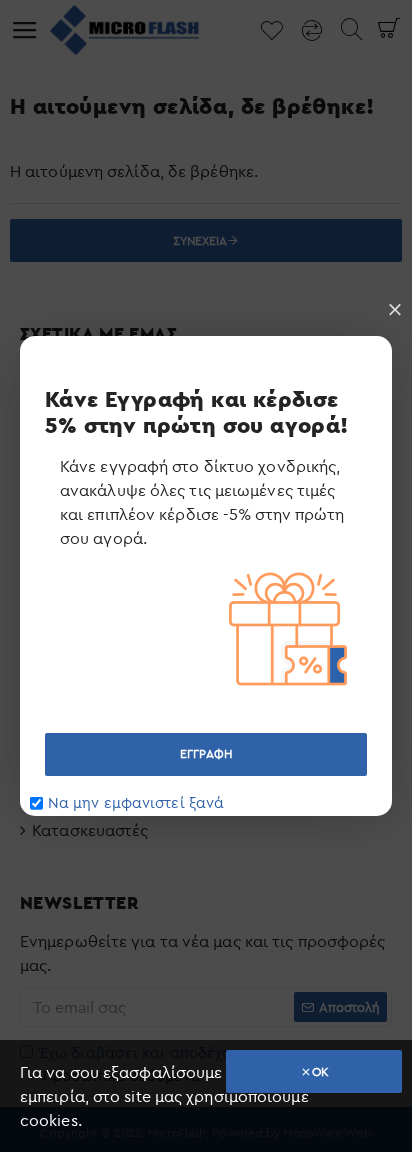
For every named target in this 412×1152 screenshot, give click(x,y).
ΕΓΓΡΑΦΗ (206, 753)
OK (320, 1071)
